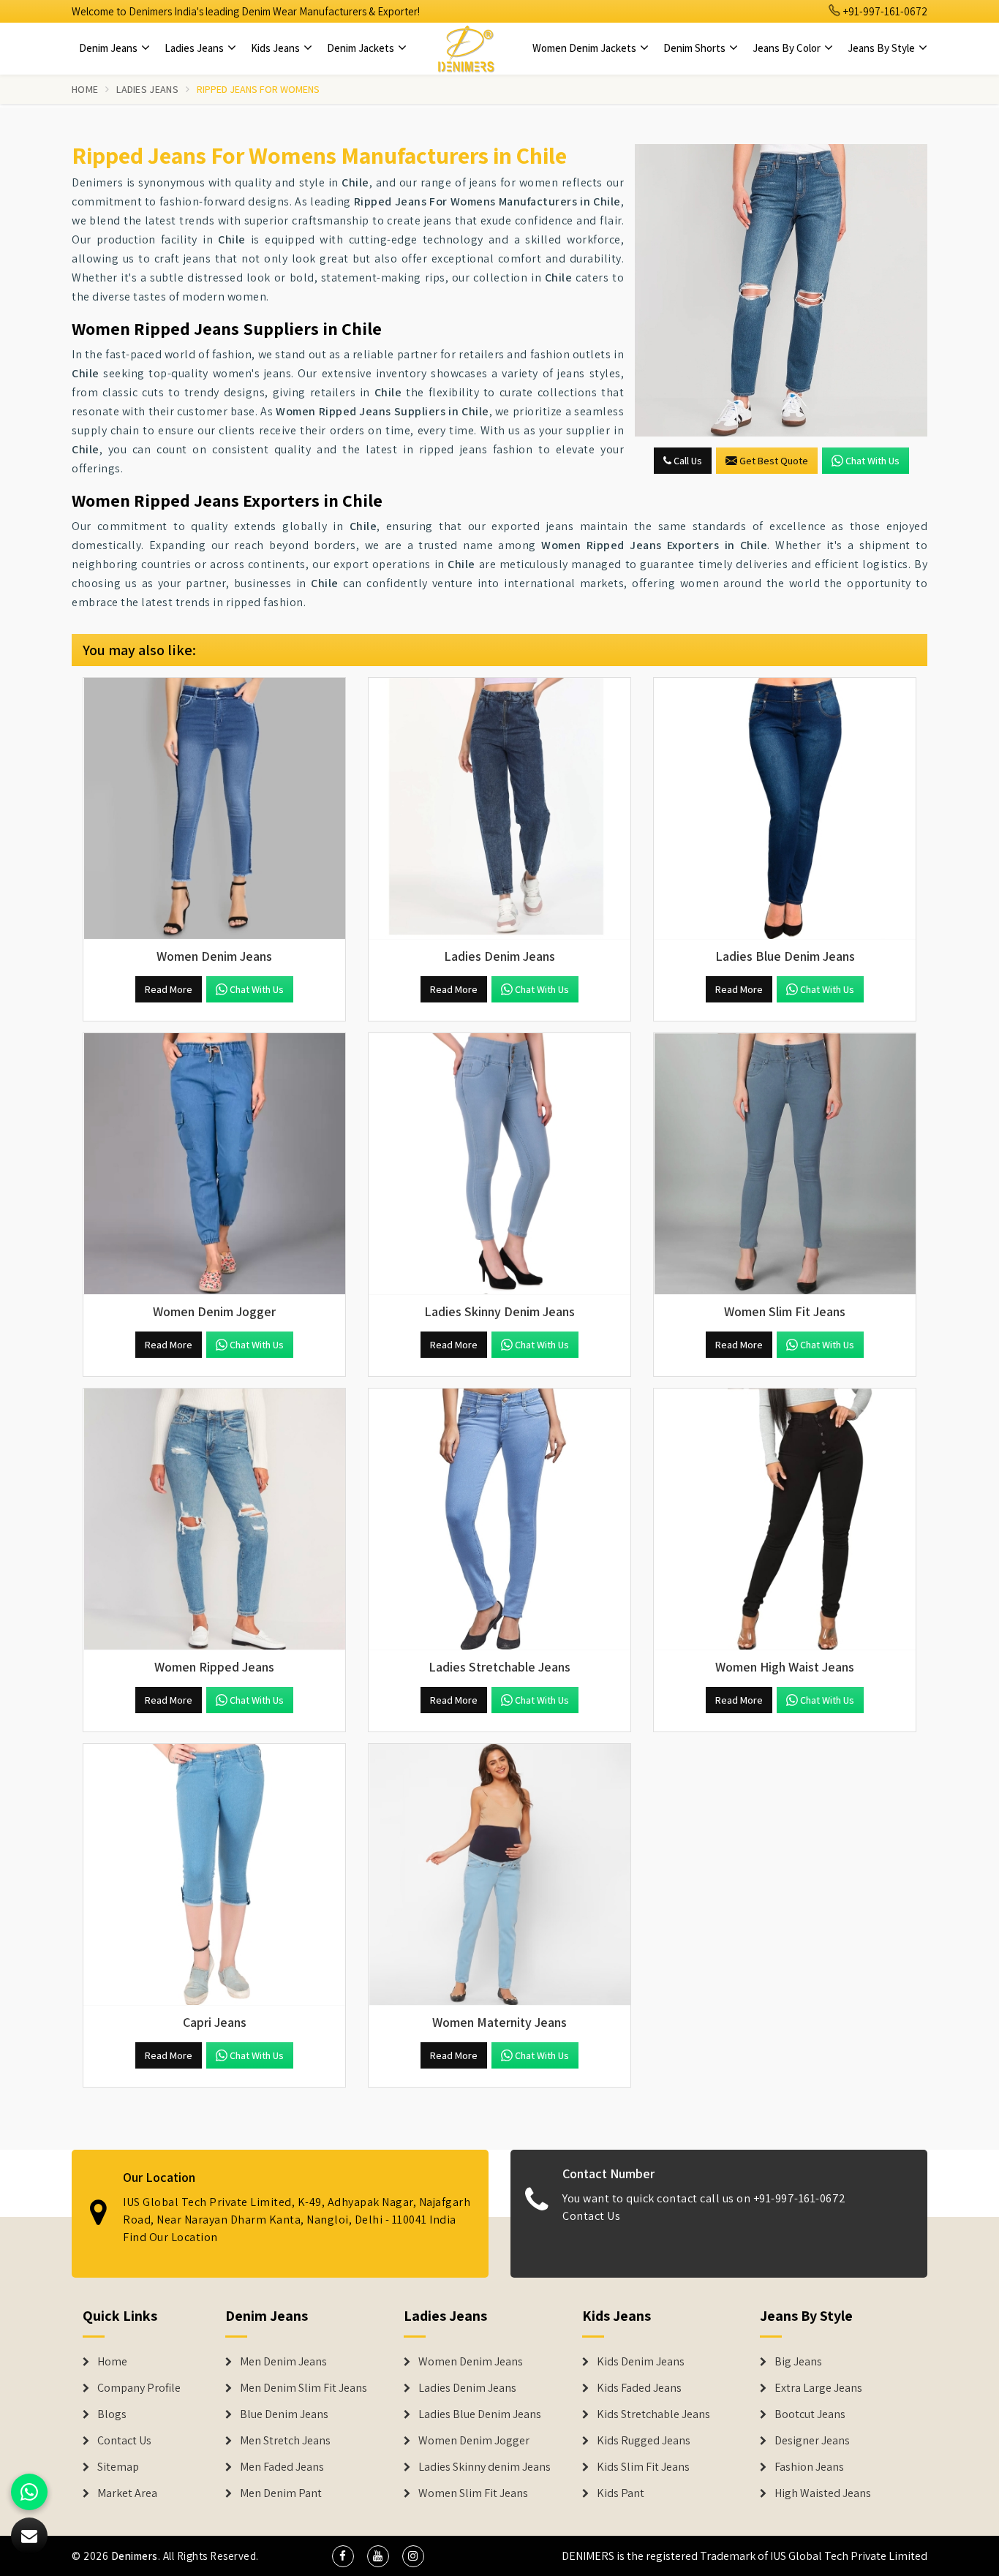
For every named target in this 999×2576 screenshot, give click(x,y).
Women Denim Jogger (474, 2441)
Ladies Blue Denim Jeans (480, 2414)
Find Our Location (170, 2237)
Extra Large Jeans (818, 2388)
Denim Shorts (695, 48)
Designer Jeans (812, 2441)
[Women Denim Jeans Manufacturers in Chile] (214, 809)
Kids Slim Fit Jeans (643, 2467)
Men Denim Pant (281, 2493)
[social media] (343, 2556)
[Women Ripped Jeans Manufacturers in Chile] (214, 1519)
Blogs (112, 2414)
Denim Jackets (362, 48)
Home (85, 89)
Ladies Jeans (195, 48)
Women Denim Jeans (471, 2362)
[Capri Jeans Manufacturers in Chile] (214, 1875)
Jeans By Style (882, 48)
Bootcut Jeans (810, 2414)
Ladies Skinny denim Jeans (485, 2467)
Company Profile (139, 2388)
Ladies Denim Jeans (467, 2388)
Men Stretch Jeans (285, 2441)
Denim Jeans (109, 48)
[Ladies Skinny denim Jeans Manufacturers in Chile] (499, 1164)
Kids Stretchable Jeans (653, 2414)
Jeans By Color (788, 48)
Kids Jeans (276, 48)
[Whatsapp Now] (29, 2492)
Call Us (687, 461)
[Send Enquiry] (781, 290)
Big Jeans (798, 2362)
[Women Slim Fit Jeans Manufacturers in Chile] (785, 1164)
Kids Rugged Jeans (644, 2441)
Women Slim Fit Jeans (473, 2493)
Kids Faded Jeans (639, 2388)
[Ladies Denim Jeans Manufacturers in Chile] (499, 809)
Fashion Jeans (809, 2467)
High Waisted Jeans (823, 2493)
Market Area (127, 2493)
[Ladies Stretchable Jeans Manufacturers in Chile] (499, 1519)
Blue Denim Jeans (284, 2414)
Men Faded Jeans (282, 2467)
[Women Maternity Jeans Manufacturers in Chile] (499, 1875)
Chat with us (872, 461)
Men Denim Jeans (283, 2362)
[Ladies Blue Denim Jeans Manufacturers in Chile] (785, 809)
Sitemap (118, 2467)
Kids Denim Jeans (641, 2362)
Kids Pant (621, 2493)
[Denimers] (466, 48)
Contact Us (591, 2216)
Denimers (135, 2556)
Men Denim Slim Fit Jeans (304, 2388)
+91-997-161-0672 (884, 11)
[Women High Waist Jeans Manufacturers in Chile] (785, 1519)
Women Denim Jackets (585, 48)
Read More (169, 989)
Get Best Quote (774, 461)
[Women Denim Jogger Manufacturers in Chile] (214, 1164)
